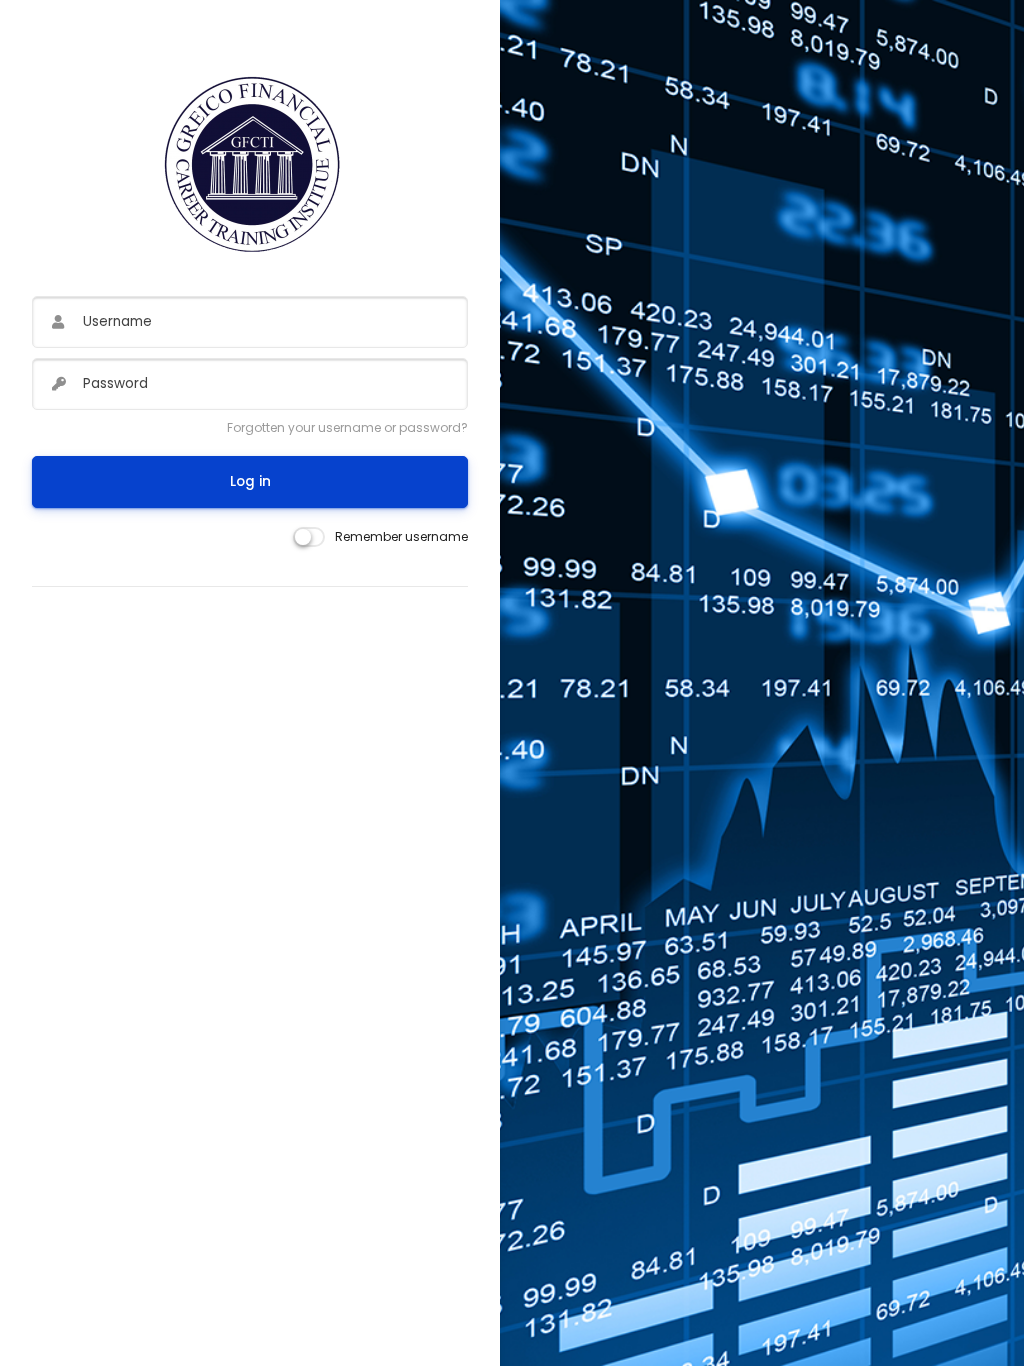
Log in (250, 481)
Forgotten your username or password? (347, 427)
